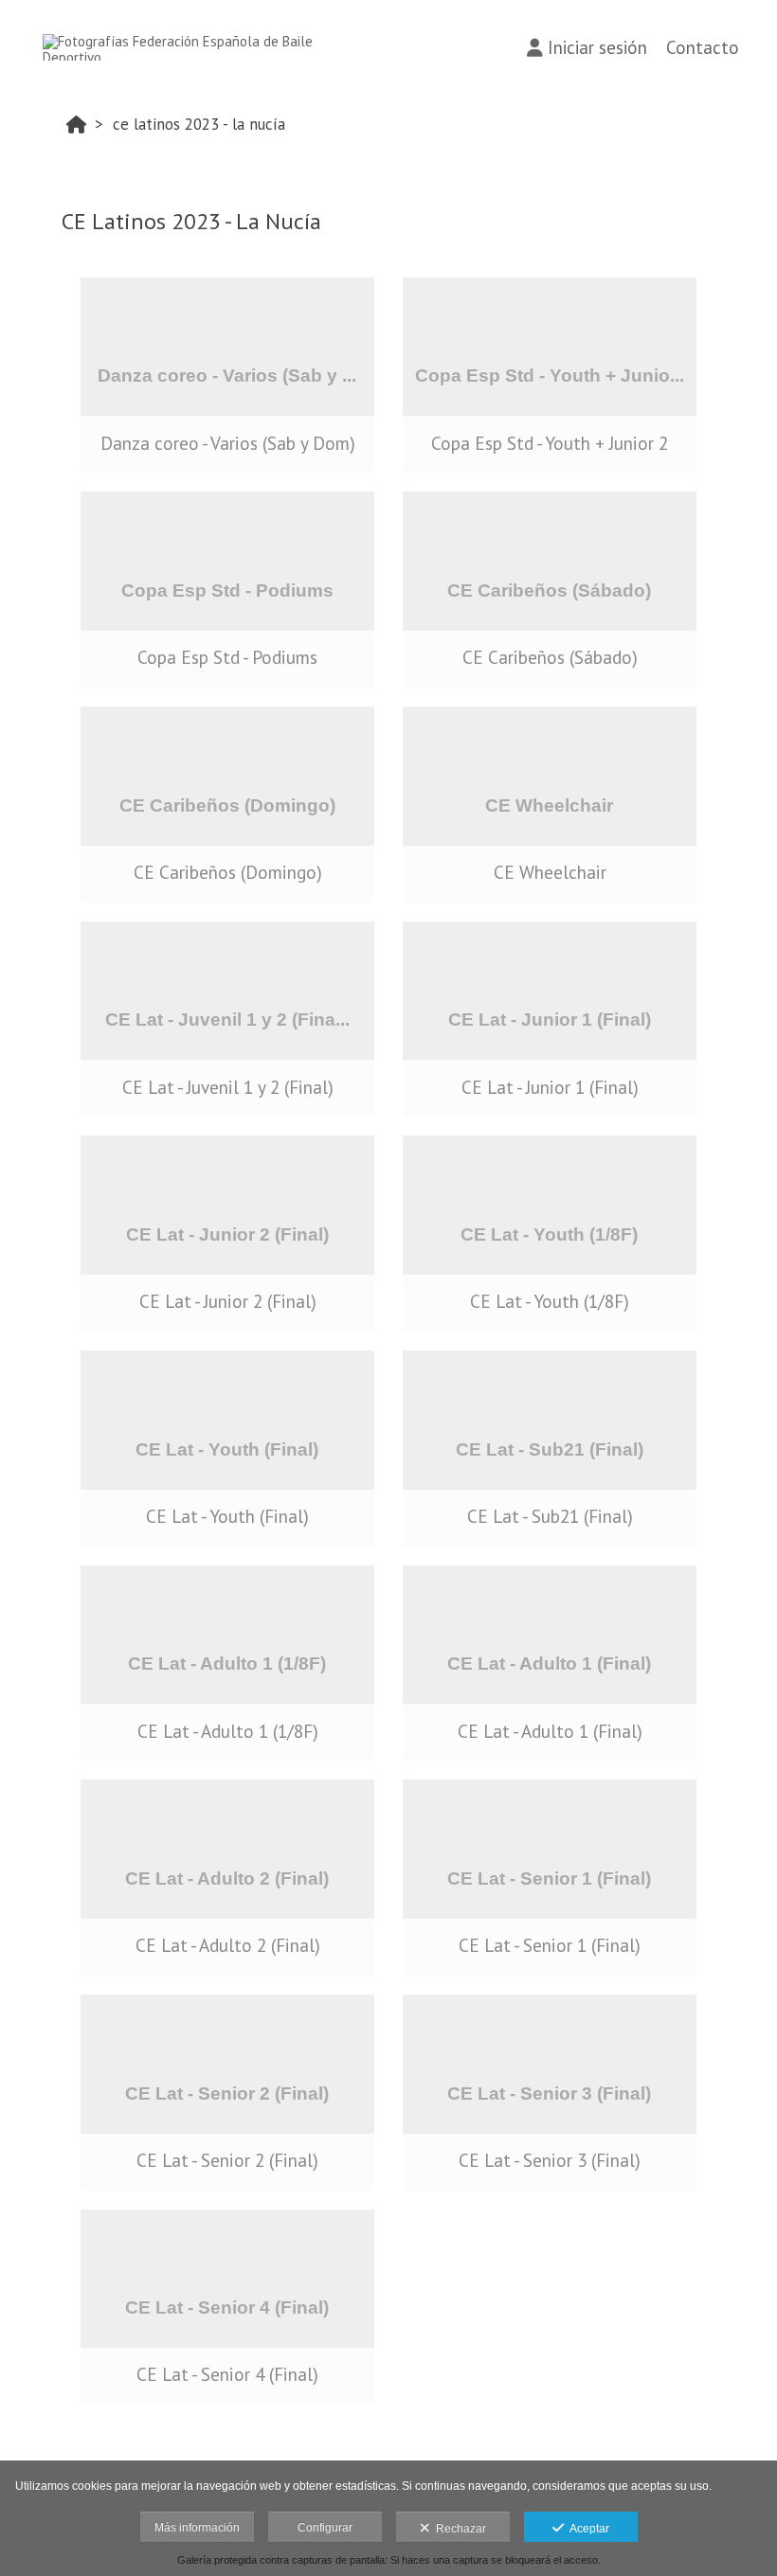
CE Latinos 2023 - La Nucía (199, 124)
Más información (197, 2528)
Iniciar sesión (597, 47)
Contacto (703, 47)
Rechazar (458, 2529)
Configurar (325, 2528)
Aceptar (587, 2529)
